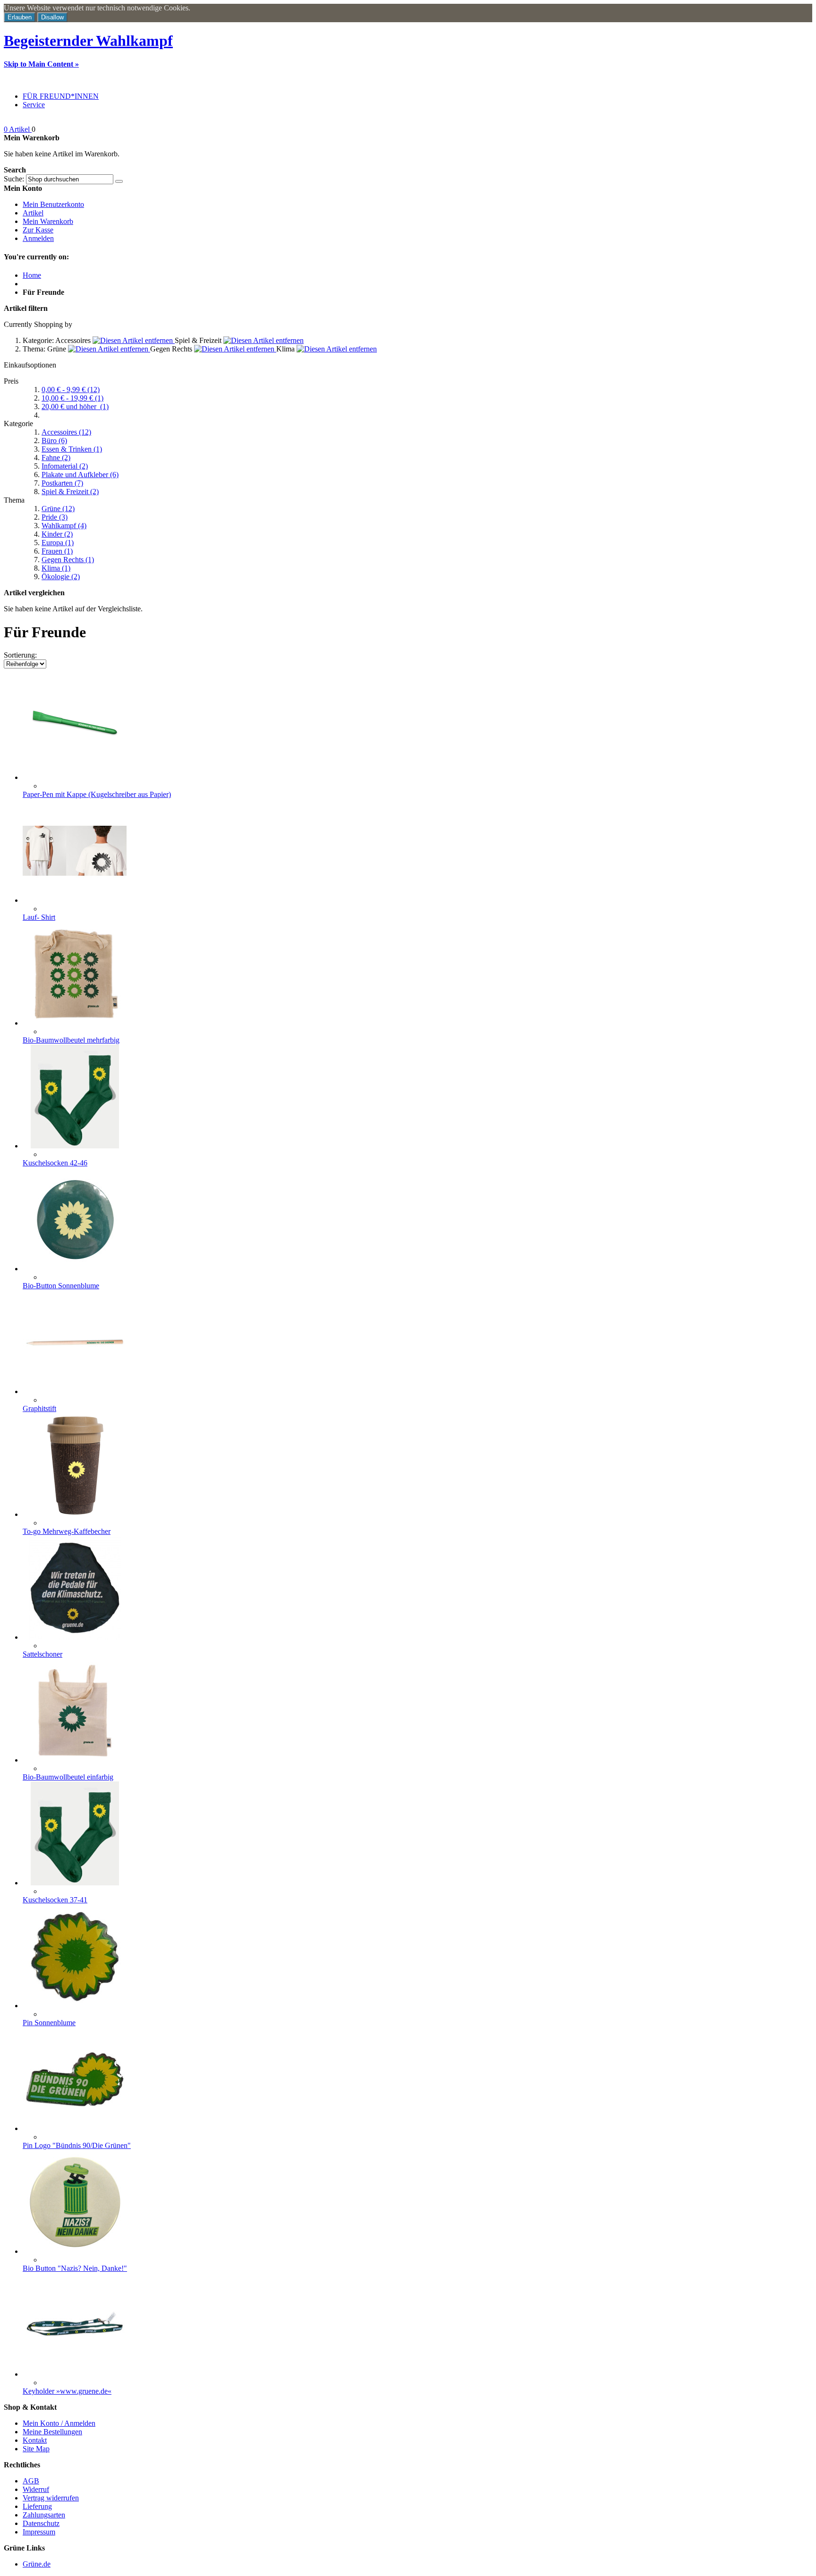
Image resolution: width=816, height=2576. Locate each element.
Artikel (33, 213)
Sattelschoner (42, 1654)
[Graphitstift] (75, 1391)
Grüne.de (37, 2564)
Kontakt (35, 2440)
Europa (58, 543)
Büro (54, 441)
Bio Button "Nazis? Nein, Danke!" (75, 2268)
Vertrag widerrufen (51, 2498)
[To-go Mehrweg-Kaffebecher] (75, 1514)
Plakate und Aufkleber (80, 475)
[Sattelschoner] (75, 1637)
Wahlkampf (64, 526)
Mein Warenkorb (48, 221)
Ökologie (61, 577)
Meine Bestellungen (52, 2432)
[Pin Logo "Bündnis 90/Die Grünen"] (75, 2128)
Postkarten (62, 483)
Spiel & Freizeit (70, 492)
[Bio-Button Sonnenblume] (75, 1269)
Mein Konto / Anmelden (59, 2423)
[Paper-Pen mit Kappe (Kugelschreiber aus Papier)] (75, 777)
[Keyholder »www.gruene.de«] (75, 2374)
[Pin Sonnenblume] (75, 2006)
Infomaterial (65, 466)
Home (32, 275)
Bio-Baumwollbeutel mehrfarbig (71, 1040)
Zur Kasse (38, 230)
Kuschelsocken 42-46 (55, 1163)
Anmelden (38, 238)
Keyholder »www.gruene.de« (67, 2391)
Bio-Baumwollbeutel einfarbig (68, 1777)
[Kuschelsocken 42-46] (75, 1146)
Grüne (58, 509)
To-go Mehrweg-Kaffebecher (67, 1531)
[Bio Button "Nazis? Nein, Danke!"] (75, 2251)
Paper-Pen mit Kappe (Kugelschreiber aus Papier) (97, 794)
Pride (55, 517)
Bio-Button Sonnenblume (61, 1286)
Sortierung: (20, 655)
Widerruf (36, 2489)
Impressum (39, 2532)
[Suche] (119, 181)
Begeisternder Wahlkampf (88, 41)
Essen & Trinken (72, 449)
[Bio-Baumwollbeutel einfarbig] (75, 1760)
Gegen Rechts (68, 560)
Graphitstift (39, 1408)
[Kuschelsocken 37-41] (75, 1883)
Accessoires (66, 432)
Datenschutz (41, 2523)
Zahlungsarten (44, 2515)
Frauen (57, 551)
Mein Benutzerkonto (53, 204)
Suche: (14, 179)
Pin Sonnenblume (49, 2023)
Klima (56, 568)
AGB (31, 2481)
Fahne (56, 458)
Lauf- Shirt (39, 917)
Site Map (36, 2449)
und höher (75, 407)
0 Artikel (18, 129)
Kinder (57, 534)
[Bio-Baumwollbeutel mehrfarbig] (75, 1023)
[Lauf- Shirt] (75, 900)
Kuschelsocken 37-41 (55, 1900)
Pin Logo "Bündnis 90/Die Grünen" (77, 2145)
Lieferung (37, 2506)
